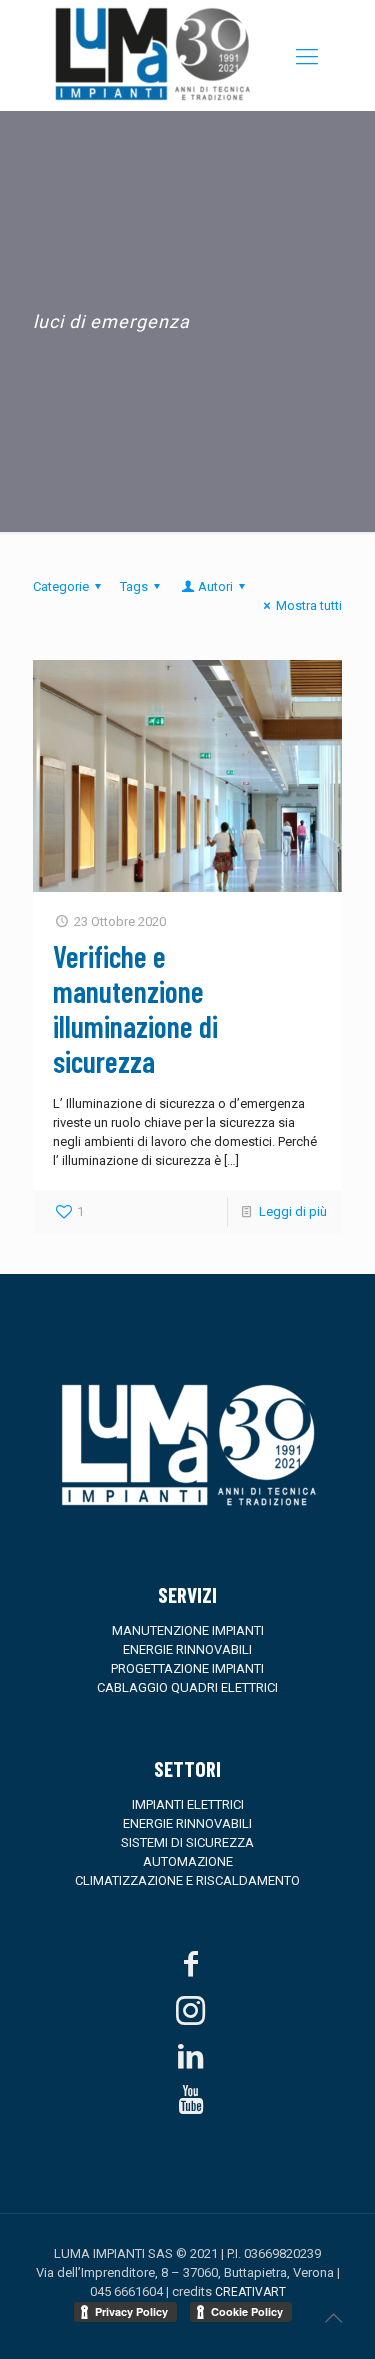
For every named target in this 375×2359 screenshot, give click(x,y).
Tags (134, 586)
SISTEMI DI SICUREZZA (187, 1842)
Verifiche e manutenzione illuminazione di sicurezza (135, 1008)
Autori (215, 586)
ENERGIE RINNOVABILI (187, 1649)
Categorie (61, 586)
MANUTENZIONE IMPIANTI (188, 1630)
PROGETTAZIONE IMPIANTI (187, 1668)
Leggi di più (293, 1211)
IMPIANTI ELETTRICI (188, 1804)
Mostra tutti (309, 605)
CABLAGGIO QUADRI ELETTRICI (187, 1687)
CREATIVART (250, 2292)
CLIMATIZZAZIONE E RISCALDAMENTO (187, 1880)
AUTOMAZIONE (188, 1861)
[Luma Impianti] (153, 101)
